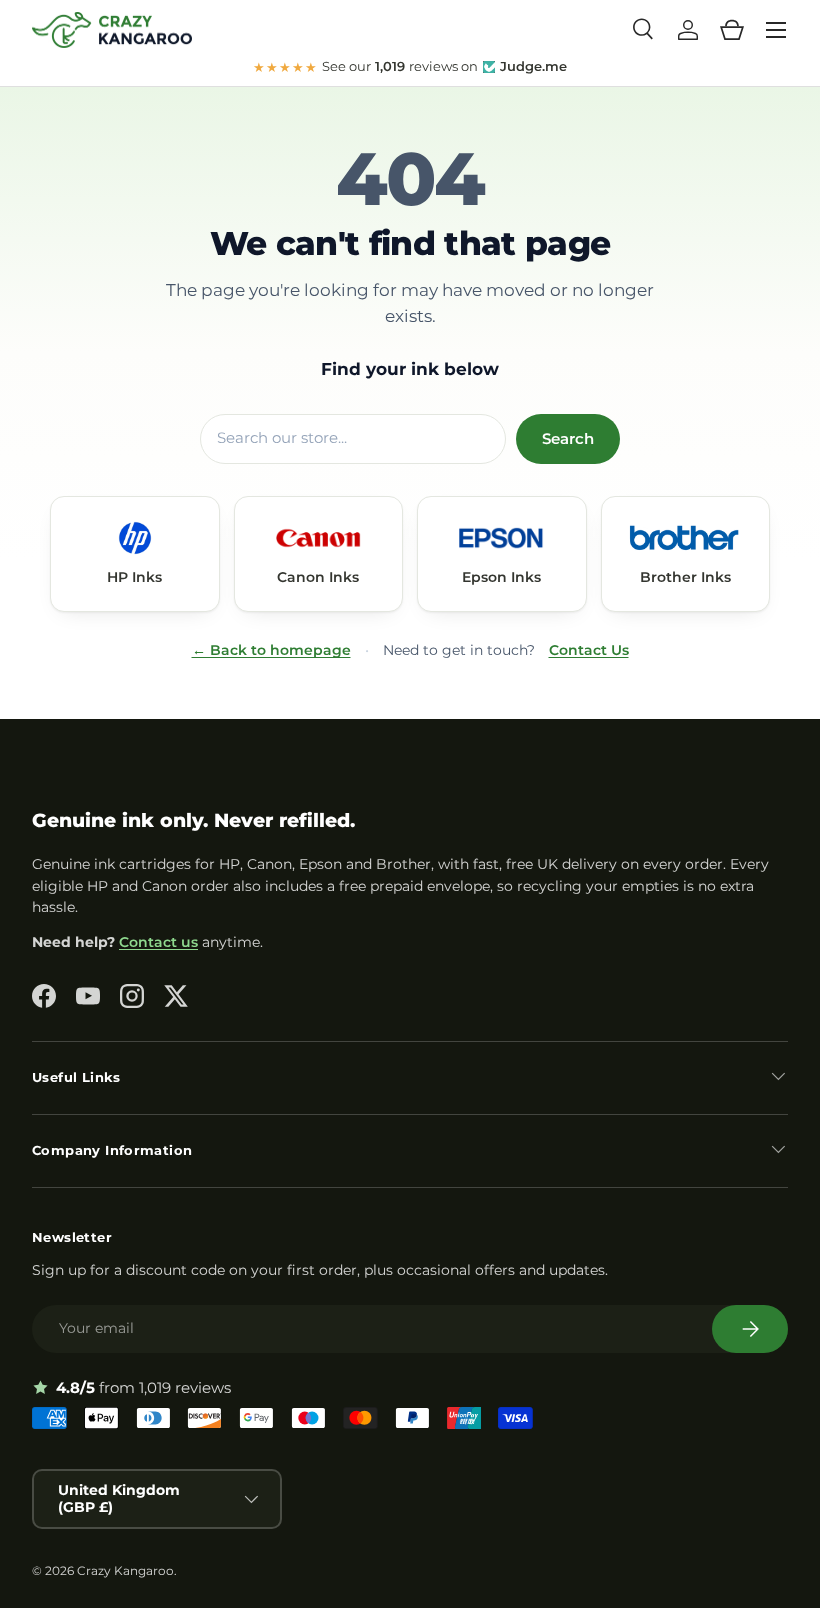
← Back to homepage (271, 650)
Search (568, 439)
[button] (732, 30)
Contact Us (589, 650)
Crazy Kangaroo (125, 1570)
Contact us (158, 942)
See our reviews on (410, 67)
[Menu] (776, 30)
